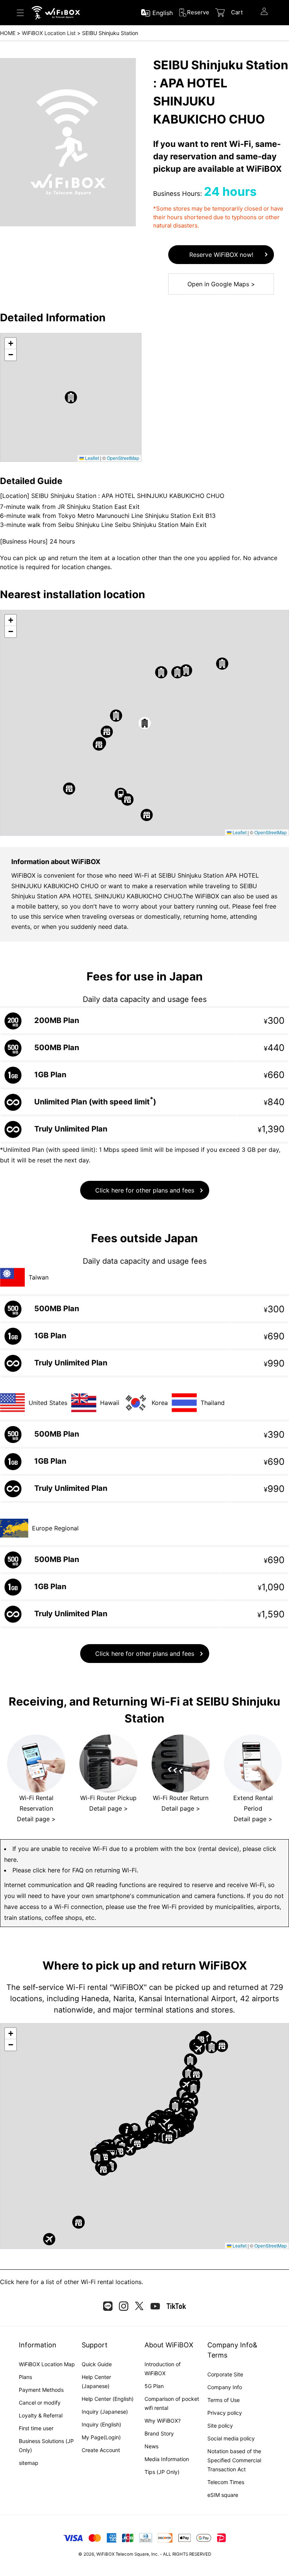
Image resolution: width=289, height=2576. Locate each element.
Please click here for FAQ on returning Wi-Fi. (75, 1870)
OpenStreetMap (123, 458)
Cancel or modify (40, 2403)
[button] (71, 397)
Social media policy (231, 2438)
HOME (8, 33)
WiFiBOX (105, 2554)
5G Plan (154, 2386)
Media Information (167, 2459)
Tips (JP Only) (162, 2472)
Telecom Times (226, 2482)
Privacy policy (225, 2413)
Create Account (101, 2450)
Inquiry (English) (101, 2424)
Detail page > (36, 1819)
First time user (36, 2428)
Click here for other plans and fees (145, 1190)
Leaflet (91, 458)
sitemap (29, 2463)
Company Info (225, 2387)
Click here (14, 2282)
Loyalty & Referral (41, 2415)
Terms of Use (224, 2400)
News (151, 2446)
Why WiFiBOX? (163, 2421)
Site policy (220, 2426)
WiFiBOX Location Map (47, 2364)
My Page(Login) (101, 2437)
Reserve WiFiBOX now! (221, 255)
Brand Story (159, 2433)
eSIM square (223, 2495)
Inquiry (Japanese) (105, 2412)
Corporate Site (225, 2374)
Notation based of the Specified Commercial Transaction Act (234, 2460)
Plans (25, 2377)
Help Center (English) (108, 2399)
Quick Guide (97, 2364)
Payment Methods (41, 2390)
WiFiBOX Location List (49, 33)
